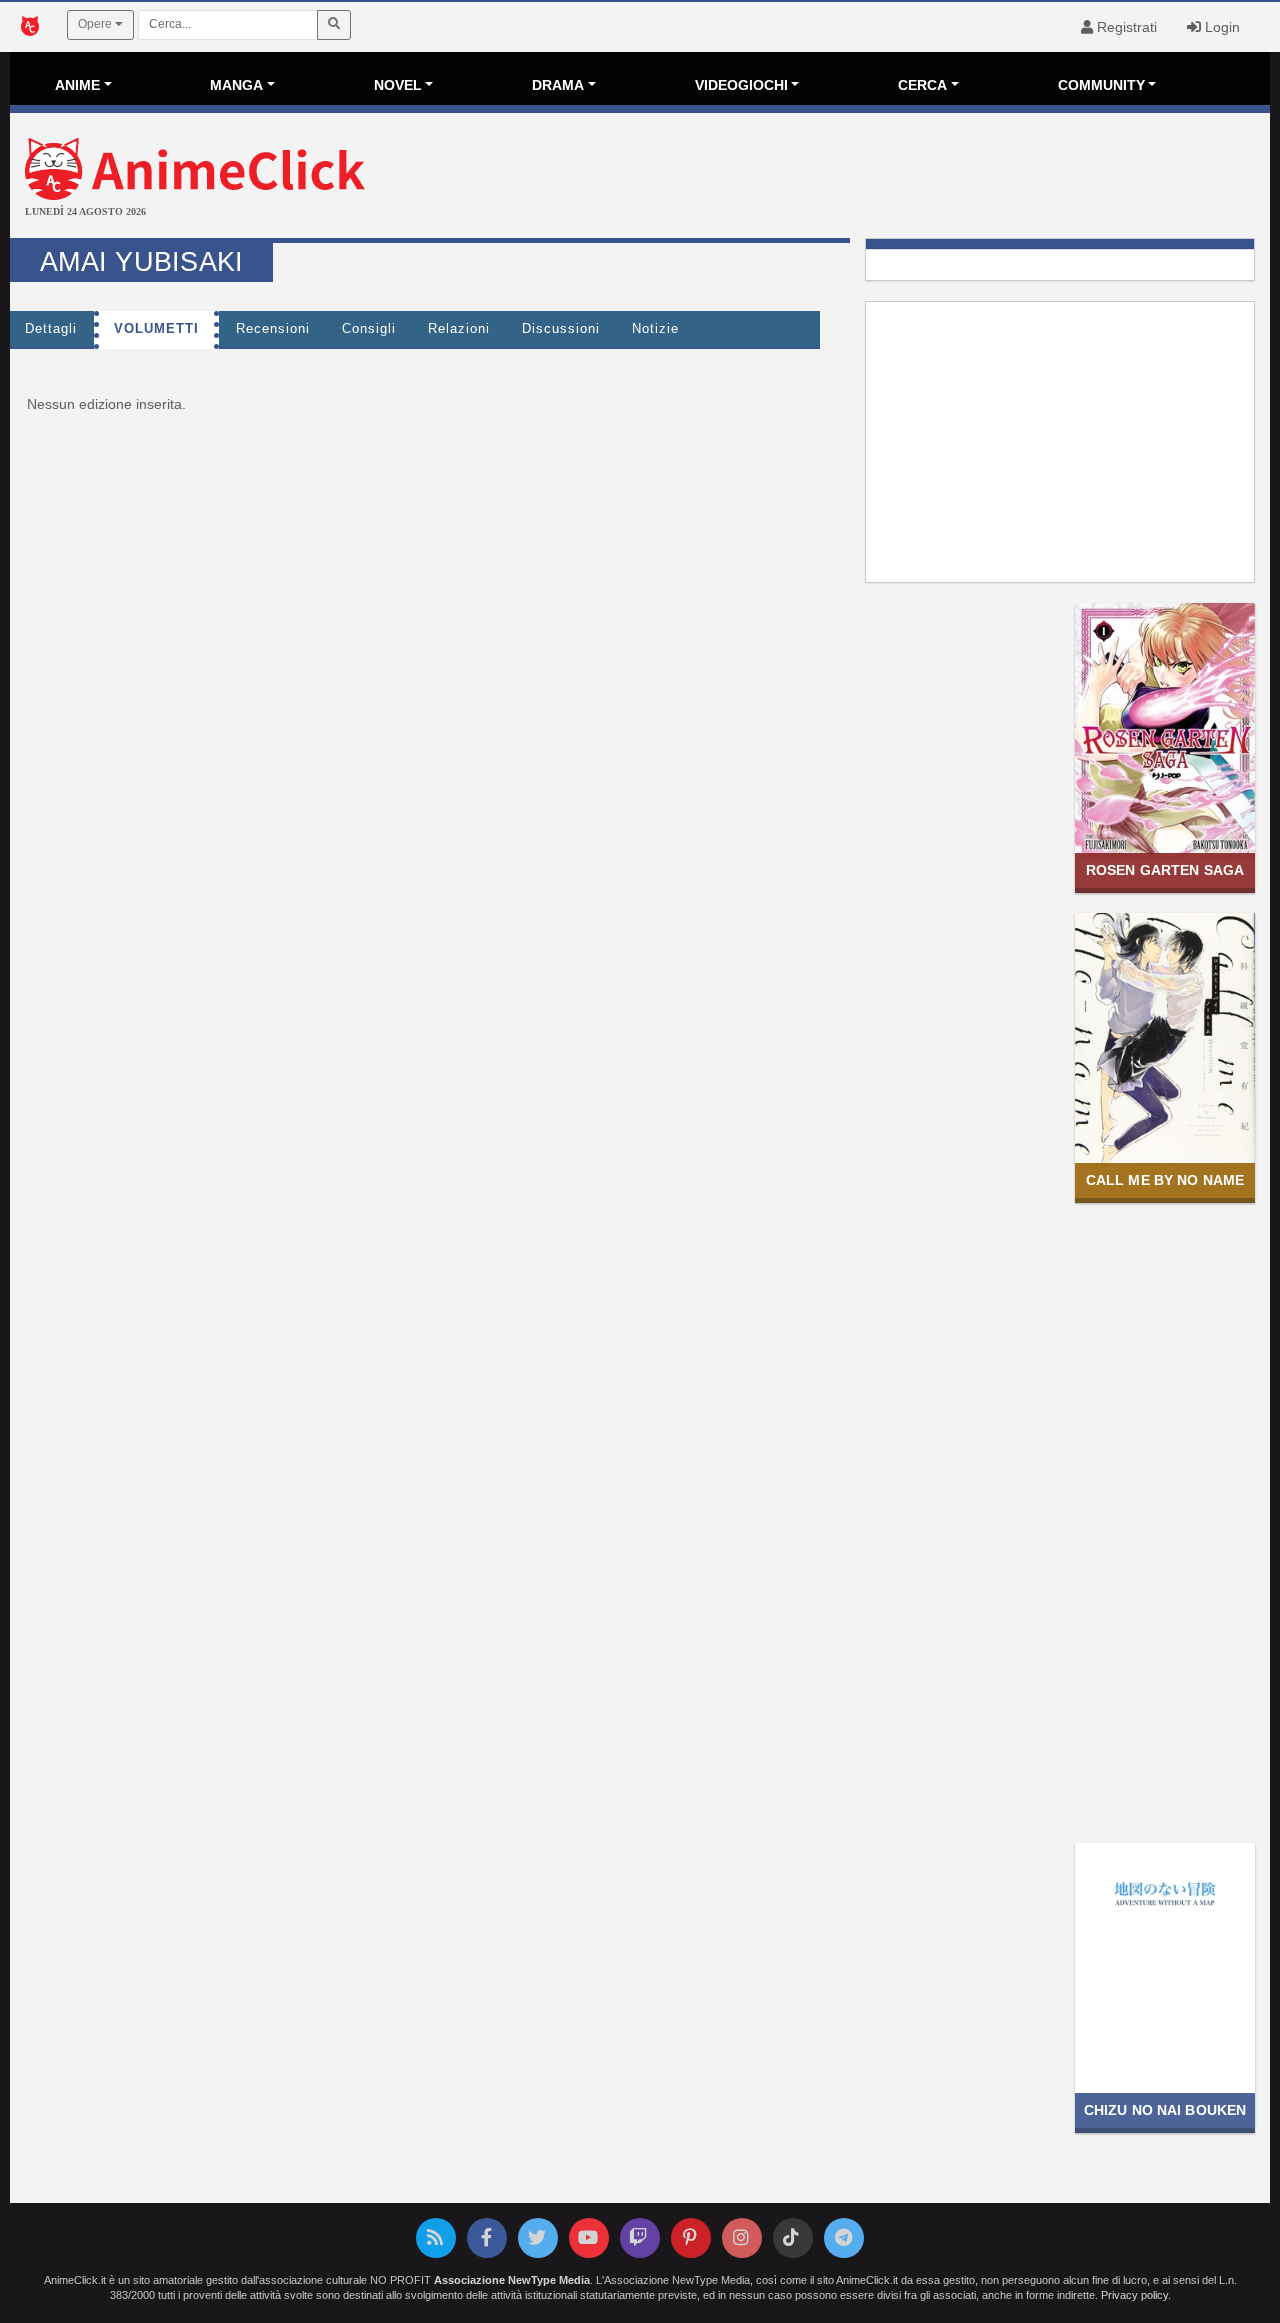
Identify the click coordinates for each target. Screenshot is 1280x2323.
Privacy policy (1134, 2295)
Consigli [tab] (369, 329)
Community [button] (1101, 85)
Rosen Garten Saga (1165, 870)
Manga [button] (236, 85)
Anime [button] (77, 85)
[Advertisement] (850, 178)
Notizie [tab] (655, 329)
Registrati (1125, 27)
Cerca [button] (922, 85)
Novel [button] (398, 85)
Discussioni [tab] (561, 329)
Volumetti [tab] (156, 329)
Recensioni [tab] (273, 329)
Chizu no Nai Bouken (1165, 2110)
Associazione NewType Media (512, 2280)
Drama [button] (558, 85)
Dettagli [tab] (51, 329)
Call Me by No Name (1165, 1180)
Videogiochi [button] (741, 85)
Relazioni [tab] (459, 329)
